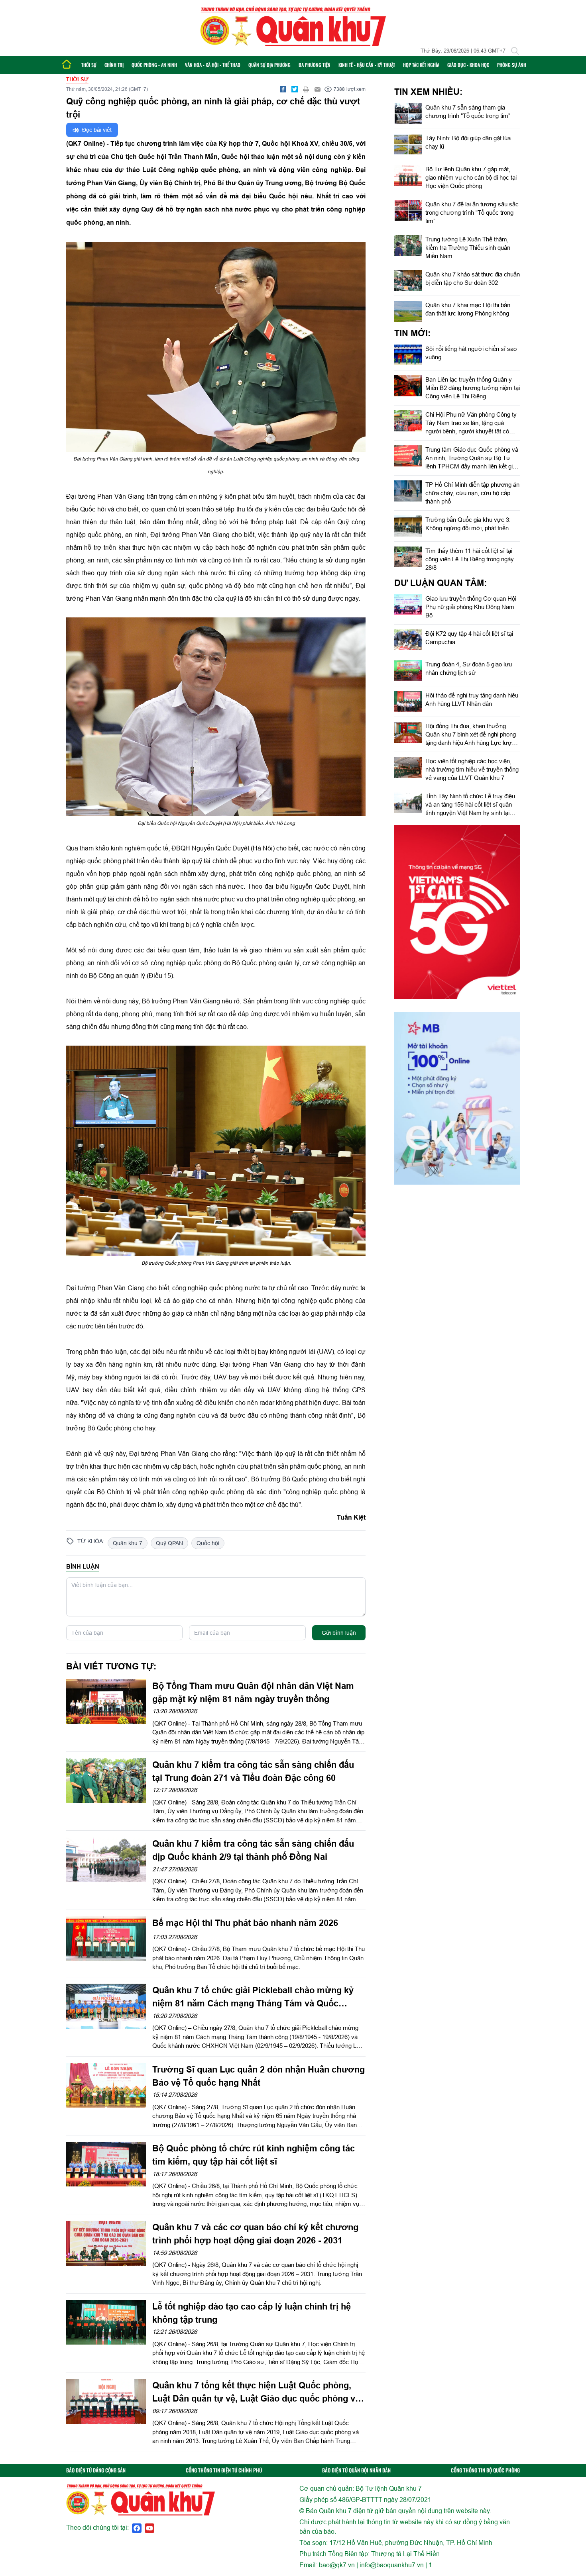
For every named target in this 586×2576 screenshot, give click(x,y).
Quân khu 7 (128, 1543)
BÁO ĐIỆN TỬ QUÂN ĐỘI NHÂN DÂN (356, 2470)
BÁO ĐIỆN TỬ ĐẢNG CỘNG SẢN (96, 2470)
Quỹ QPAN (169, 1543)
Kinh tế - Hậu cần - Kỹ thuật (367, 65)
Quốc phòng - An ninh (154, 65)
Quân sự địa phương (269, 65)
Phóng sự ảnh (512, 65)
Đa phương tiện (315, 65)
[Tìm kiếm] (515, 51)
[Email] (318, 89)
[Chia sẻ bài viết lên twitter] (295, 89)
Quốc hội (208, 1543)
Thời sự (89, 65)
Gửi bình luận (339, 1633)
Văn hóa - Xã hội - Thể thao (213, 65)
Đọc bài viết (96, 130)
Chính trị (114, 65)
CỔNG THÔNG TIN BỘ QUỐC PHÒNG (485, 2470)
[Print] (306, 89)
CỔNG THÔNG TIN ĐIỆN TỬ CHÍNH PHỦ (224, 2470)
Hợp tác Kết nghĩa (421, 65)
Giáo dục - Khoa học (468, 65)
